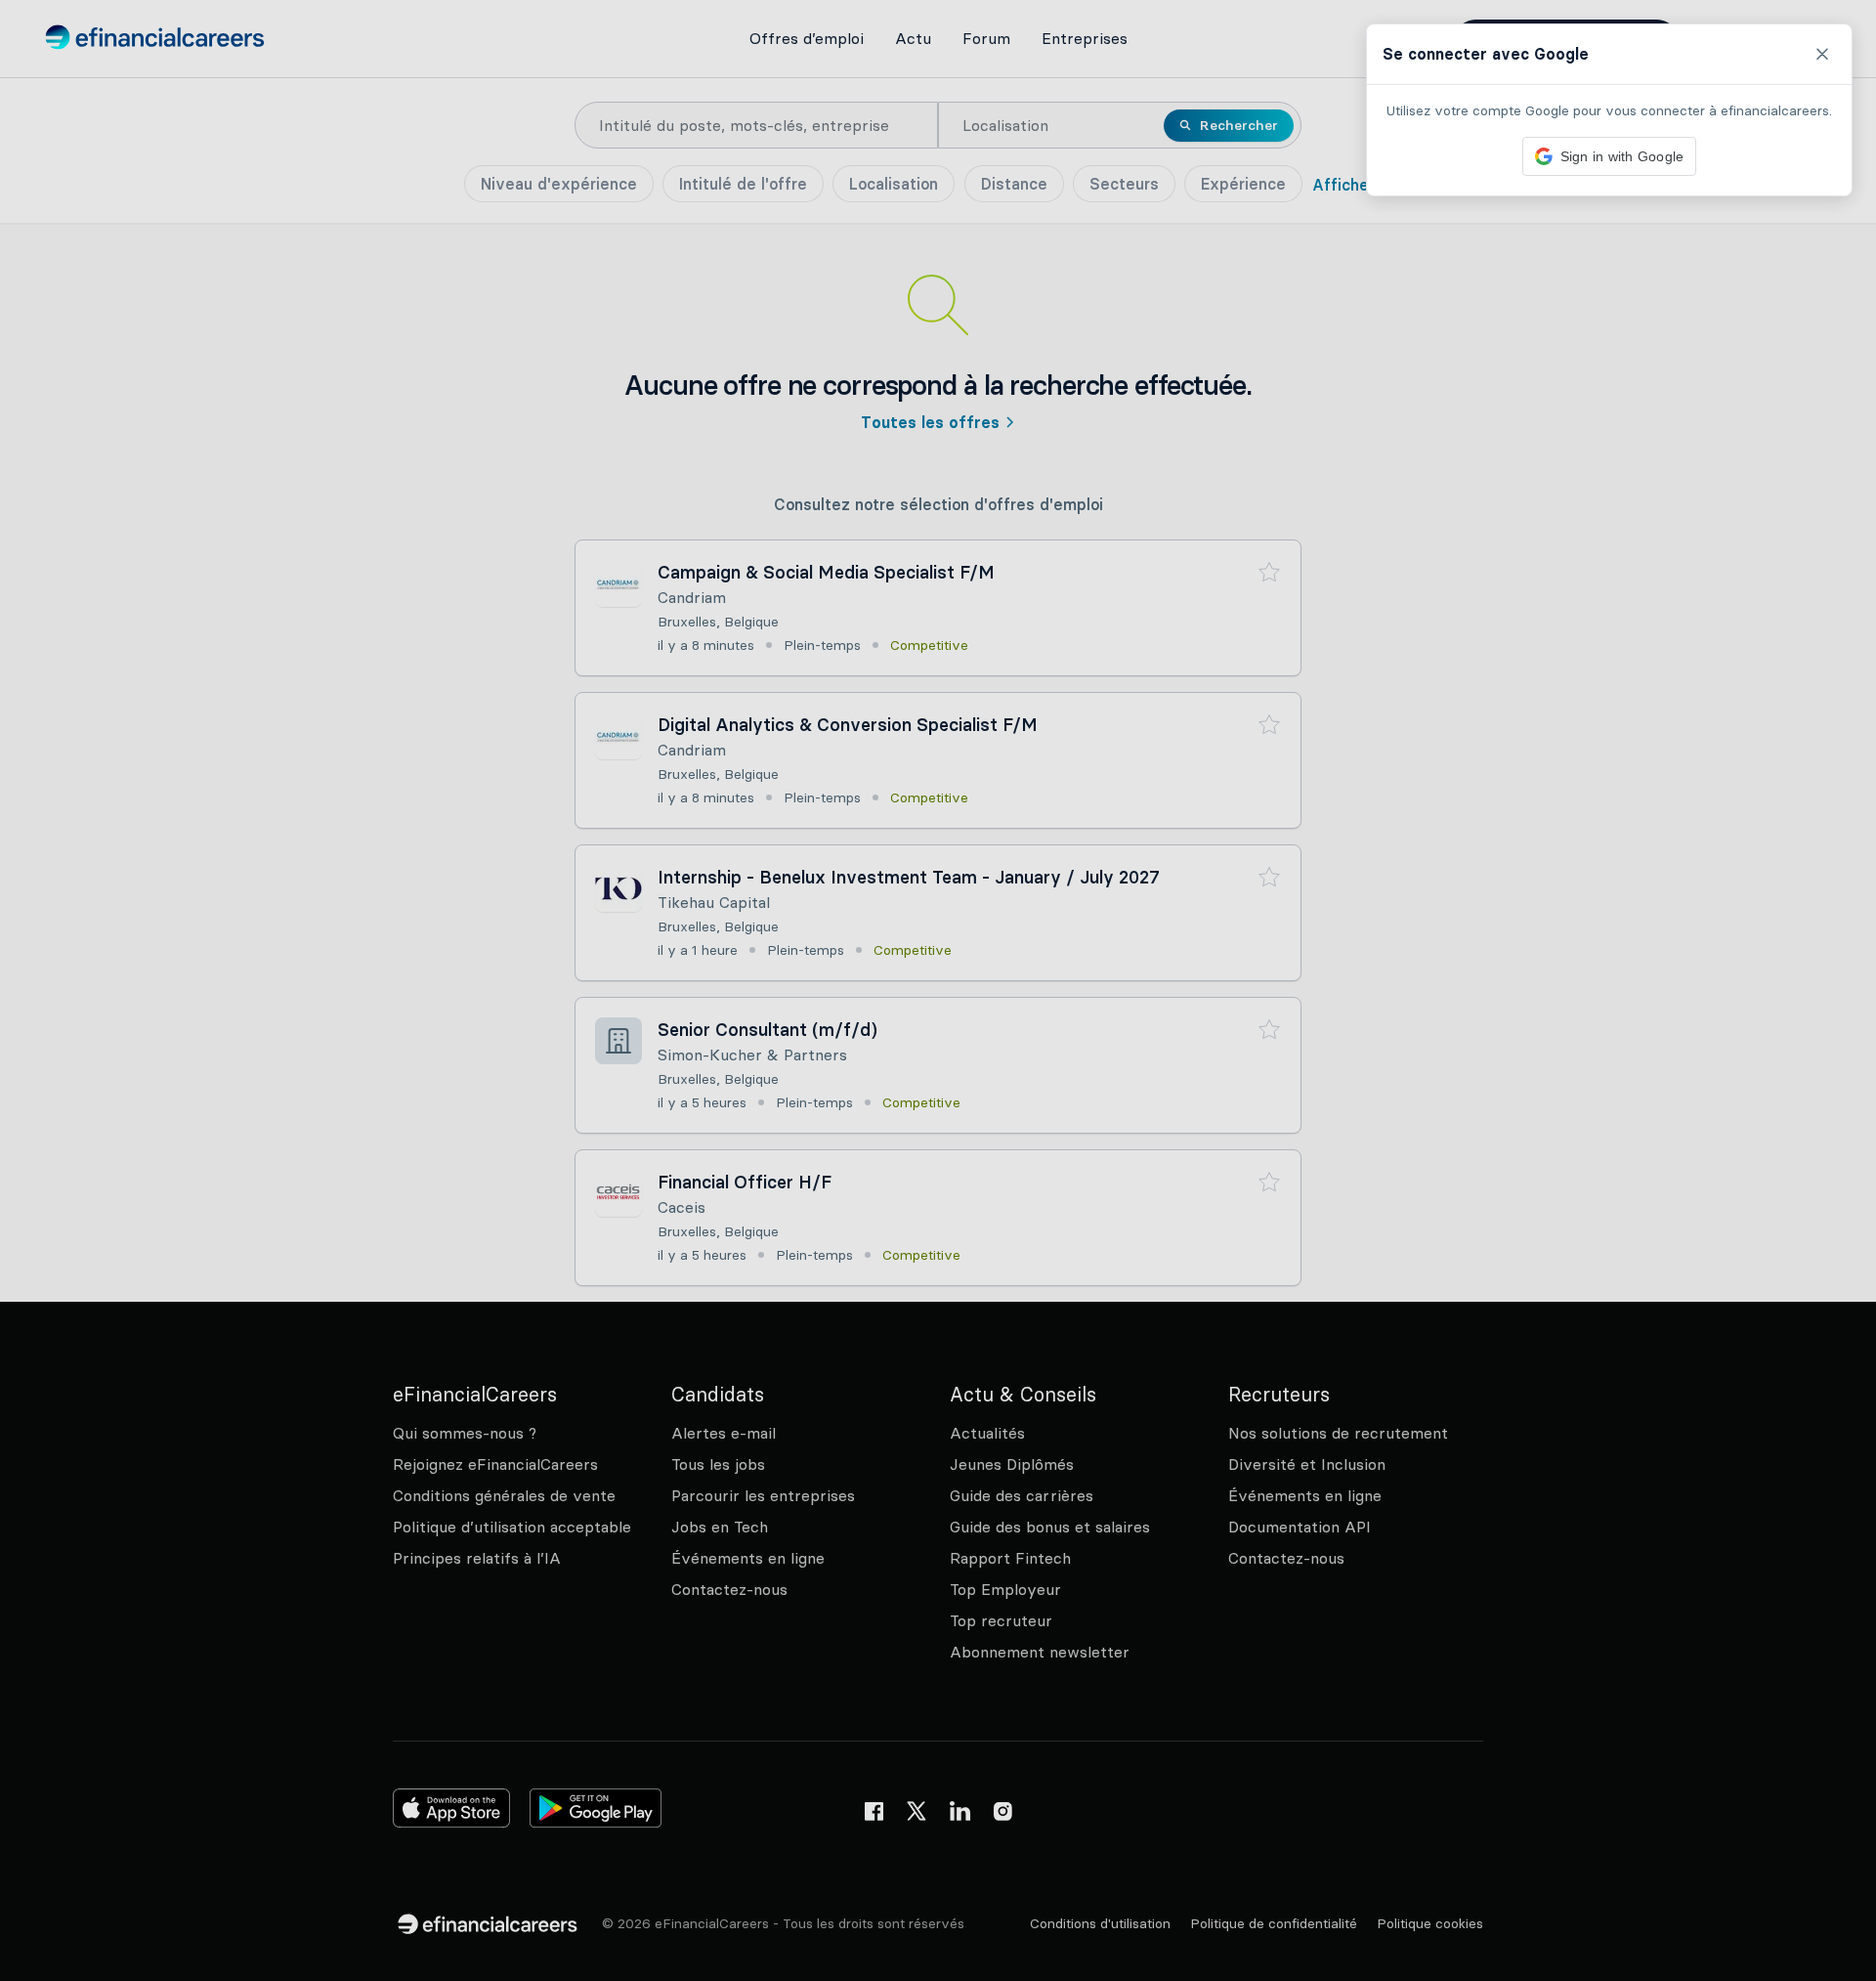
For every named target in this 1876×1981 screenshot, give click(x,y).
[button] (938, 990)
